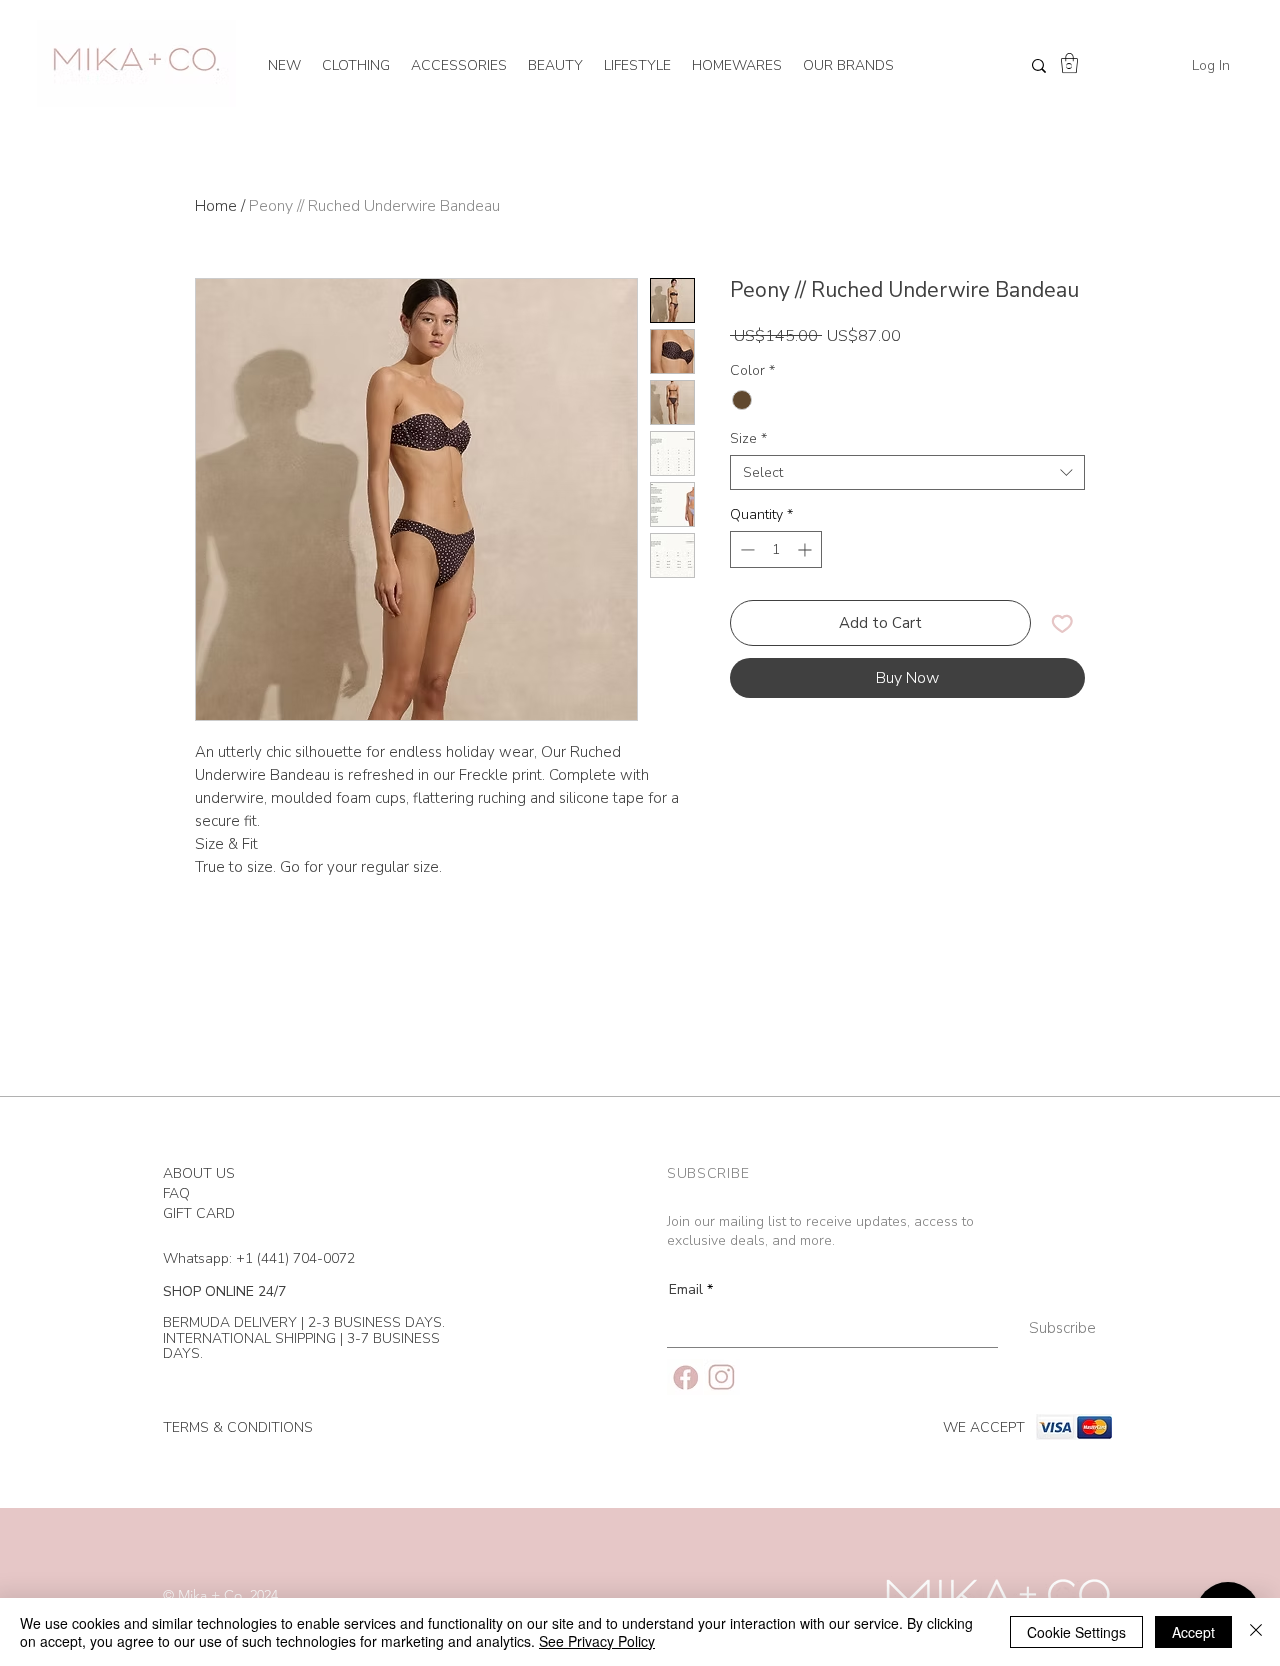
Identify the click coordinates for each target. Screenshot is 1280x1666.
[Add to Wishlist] (1062, 623)
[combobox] (907, 472)
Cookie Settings (1076, 1632)
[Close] (1256, 1632)
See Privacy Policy (597, 1641)
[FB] (685, 1377)
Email (686, 1290)
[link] (1069, 63)
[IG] (722, 1377)
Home (216, 206)
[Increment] (806, 549)
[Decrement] (745, 549)
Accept (1193, 1632)
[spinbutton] (776, 549)
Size (748, 438)
